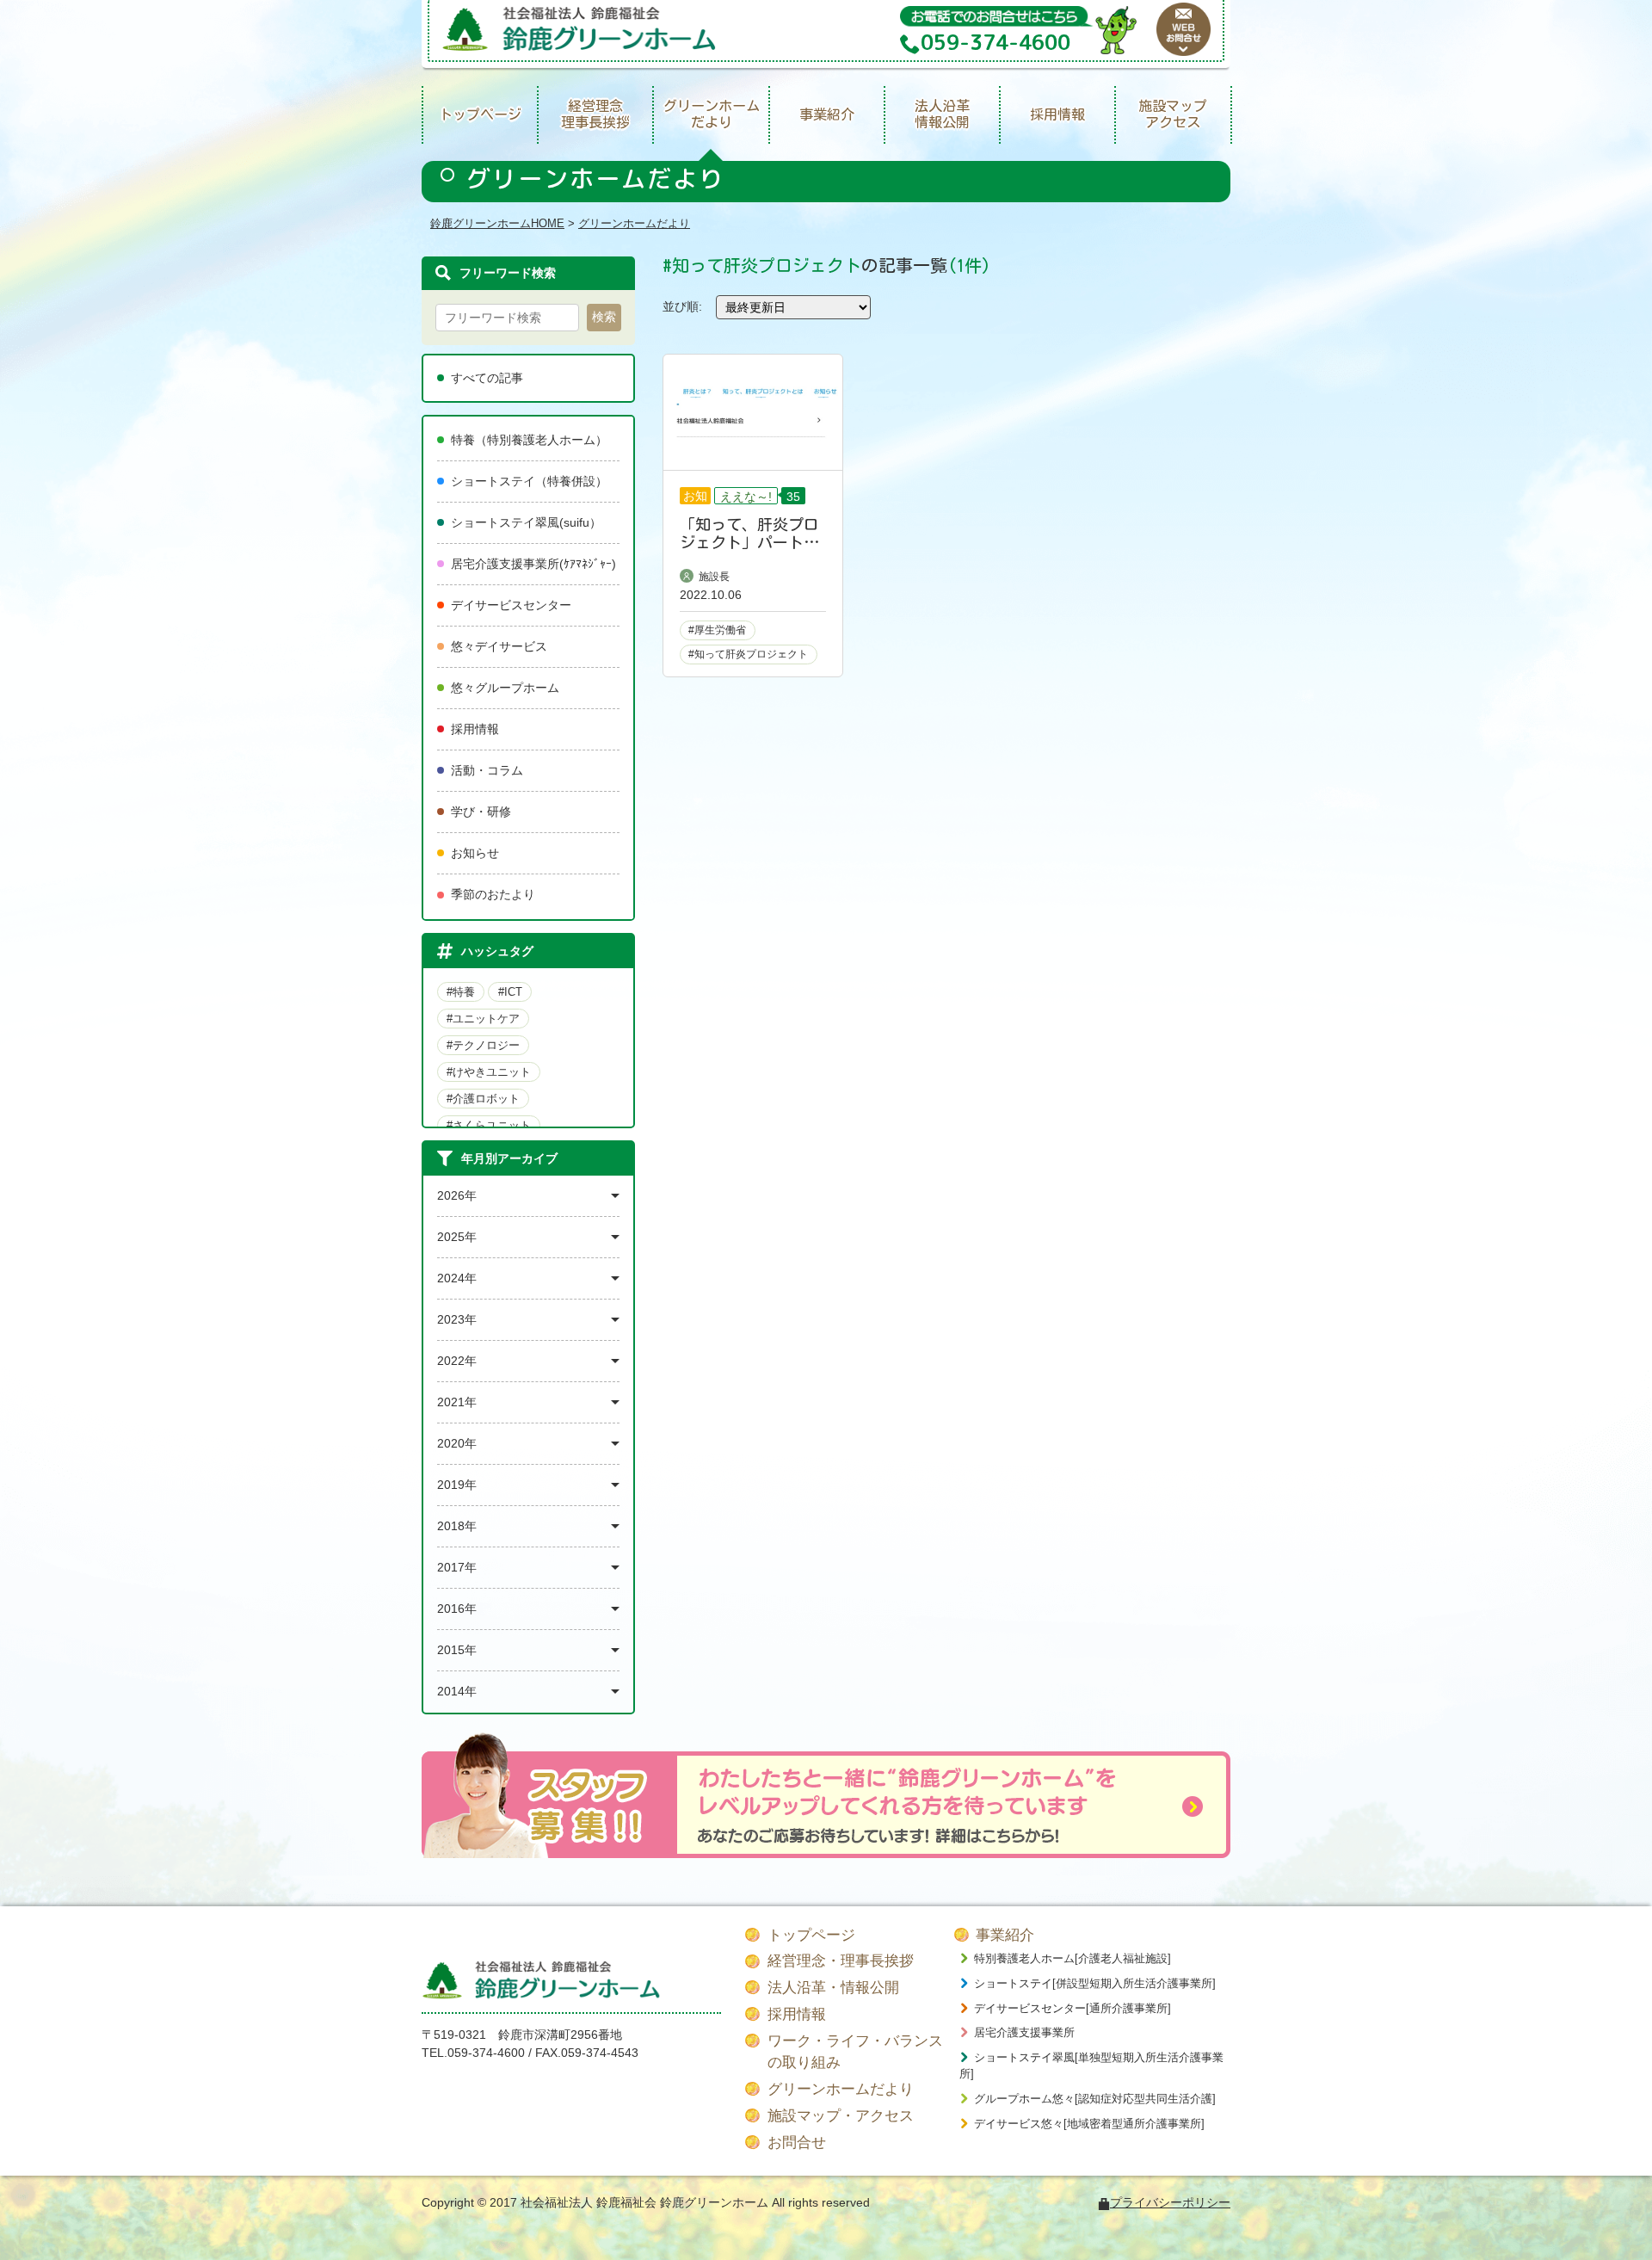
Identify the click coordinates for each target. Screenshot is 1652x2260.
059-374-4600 (486, 2053)
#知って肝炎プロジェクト (748, 654)
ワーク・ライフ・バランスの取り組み (855, 2052)
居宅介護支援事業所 (1024, 2032)
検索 (604, 317)
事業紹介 (827, 114)
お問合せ (797, 2143)
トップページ (480, 114)
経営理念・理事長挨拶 (841, 1961)
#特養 (461, 992)
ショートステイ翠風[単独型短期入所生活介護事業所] (1091, 2066)
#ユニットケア (483, 1019)
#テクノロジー (483, 1045)
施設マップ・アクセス (841, 2116)
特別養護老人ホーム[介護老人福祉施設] (1073, 1958)
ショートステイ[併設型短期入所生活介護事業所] (1095, 1983)
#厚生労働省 (717, 630)
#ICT (510, 992)
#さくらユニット (489, 1125)
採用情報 (1057, 114)
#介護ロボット (483, 1099)
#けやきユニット (489, 1072)
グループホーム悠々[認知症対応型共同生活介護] (1095, 2099)
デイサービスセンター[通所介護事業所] (1073, 2008)
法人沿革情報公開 (942, 114)
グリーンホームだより (712, 114)
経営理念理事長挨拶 (595, 114)
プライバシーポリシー (1170, 2202)
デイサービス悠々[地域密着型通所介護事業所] (1089, 2124)
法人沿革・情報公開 (833, 1988)
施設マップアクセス (1173, 114)
